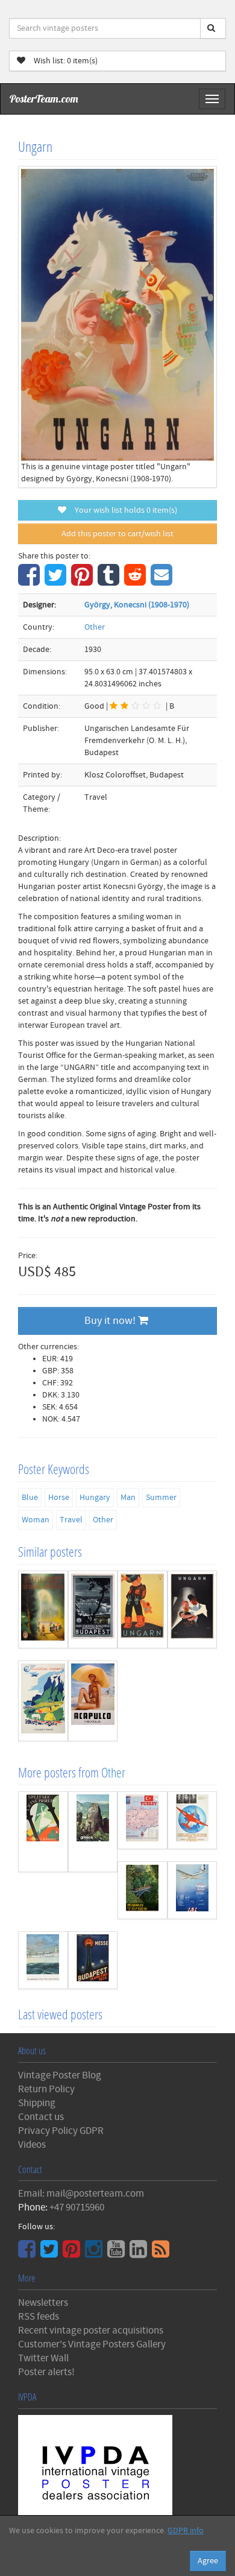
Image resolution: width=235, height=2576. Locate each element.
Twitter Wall (43, 2358)
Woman (36, 1520)
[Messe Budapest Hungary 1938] (93, 1960)
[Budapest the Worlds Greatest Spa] (43, 1609)
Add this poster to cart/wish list (117, 534)
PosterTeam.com (44, 99)
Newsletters (43, 2303)
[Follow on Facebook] (28, 2253)
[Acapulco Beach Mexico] (93, 1701)
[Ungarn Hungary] (193, 1609)
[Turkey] (143, 1820)
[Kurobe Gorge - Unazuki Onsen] (143, 1890)
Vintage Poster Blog (60, 2075)
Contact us (41, 2117)
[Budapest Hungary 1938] (93, 1609)
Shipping (37, 2103)
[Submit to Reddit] (136, 581)
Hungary (95, 1498)
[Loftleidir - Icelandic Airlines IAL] (193, 1890)
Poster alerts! (46, 2372)
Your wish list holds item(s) (123, 510)
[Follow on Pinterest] (73, 2253)
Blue (30, 1498)
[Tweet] (57, 581)
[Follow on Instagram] (95, 2253)
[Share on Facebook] (30, 581)
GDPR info (186, 2531)
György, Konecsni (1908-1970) (137, 605)
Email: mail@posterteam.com (81, 2194)
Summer (161, 1498)
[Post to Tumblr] (110, 581)
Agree (208, 2561)
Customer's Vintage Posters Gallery (92, 2344)
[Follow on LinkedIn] (140, 2253)
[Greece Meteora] (93, 1832)
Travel (71, 1520)
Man (128, 1498)
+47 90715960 (77, 2207)
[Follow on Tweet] (51, 2253)
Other (95, 627)
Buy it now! (111, 1321)
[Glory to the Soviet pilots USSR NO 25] (193, 1820)
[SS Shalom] (43, 1960)
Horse (59, 1498)
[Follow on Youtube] (117, 2253)
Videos (32, 2145)
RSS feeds (39, 2317)
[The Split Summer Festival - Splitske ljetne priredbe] (43, 1832)
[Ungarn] (143, 1609)
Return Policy (46, 2089)
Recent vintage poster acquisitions (91, 2331)
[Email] (163, 581)
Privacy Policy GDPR (61, 2131)
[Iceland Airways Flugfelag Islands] (43, 1701)
